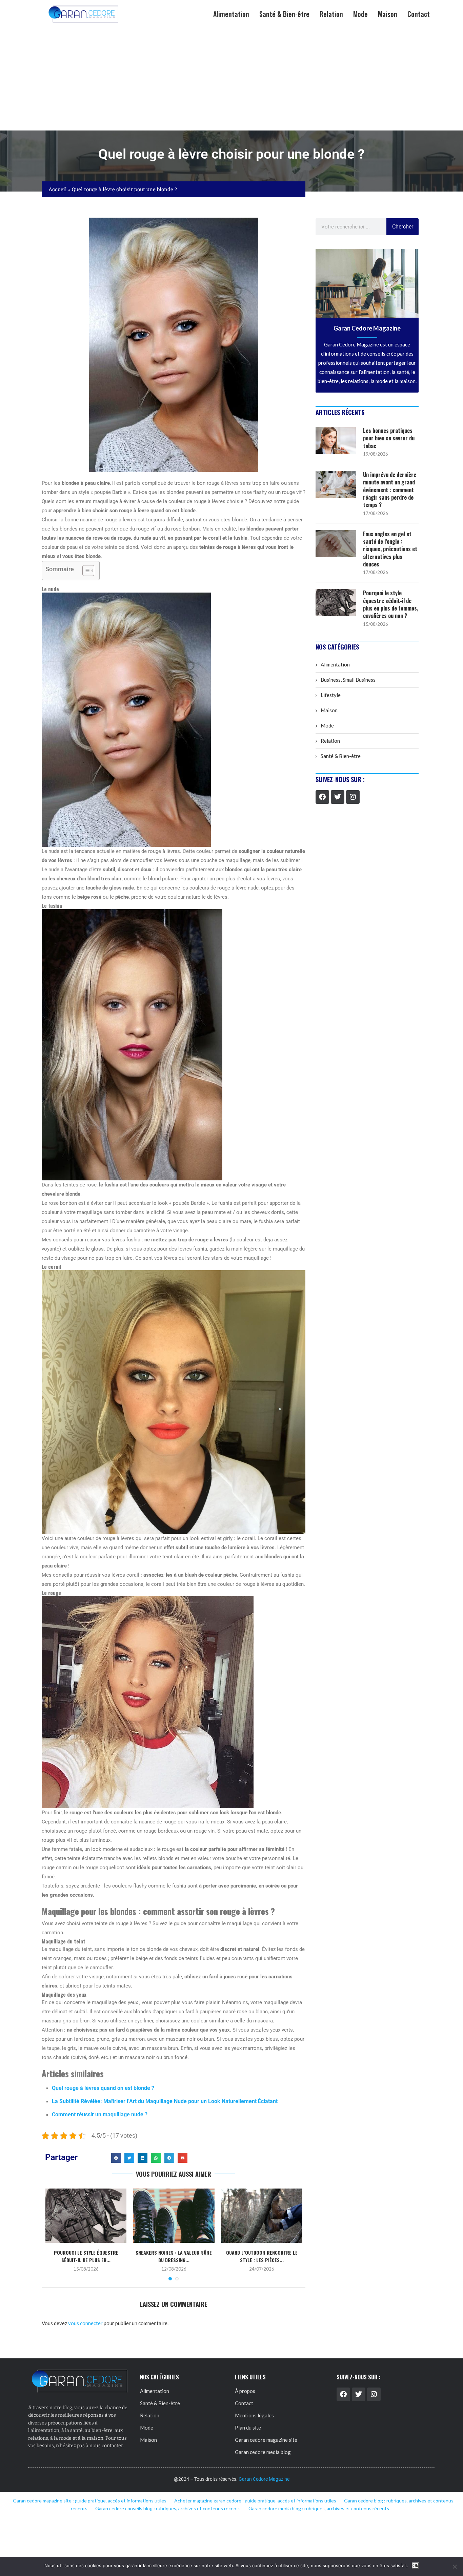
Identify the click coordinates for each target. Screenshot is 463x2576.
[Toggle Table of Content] (85, 571)
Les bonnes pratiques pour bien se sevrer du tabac (389, 438)
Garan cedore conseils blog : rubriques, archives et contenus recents (168, 2508)
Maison (388, 14)
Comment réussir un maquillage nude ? (100, 2114)
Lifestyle (331, 695)
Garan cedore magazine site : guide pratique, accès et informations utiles (90, 2501)
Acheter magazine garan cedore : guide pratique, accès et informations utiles (255, 2501)
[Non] (455, 2567)
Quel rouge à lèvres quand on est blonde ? (103, 2088)
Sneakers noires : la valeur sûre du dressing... (174, 2256)
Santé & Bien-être (284, 14)
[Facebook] (322, 797)
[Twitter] (338, 797)
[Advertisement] (231, 79)
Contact (419, 14)
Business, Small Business (348, 680)
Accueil (58, 189)
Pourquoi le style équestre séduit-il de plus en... (86, 2256)
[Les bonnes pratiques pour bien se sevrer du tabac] (336, 440)
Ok (415, 2566)
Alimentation (231, 14)
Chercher (403, 227)
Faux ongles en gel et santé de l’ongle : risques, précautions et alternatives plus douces (390, 549)
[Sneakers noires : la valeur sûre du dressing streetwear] (174, 2216)
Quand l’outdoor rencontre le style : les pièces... (262, 2256)
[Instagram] (353, 797)
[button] (116, 2158)
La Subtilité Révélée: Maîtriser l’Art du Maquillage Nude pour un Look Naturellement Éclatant (165, 2101)
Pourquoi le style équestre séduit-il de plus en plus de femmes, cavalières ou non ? (391, 604)
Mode (360, 14)
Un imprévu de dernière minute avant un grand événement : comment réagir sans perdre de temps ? (390, 490)
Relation (331, 14)
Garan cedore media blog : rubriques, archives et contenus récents (319, 2508)
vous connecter (85, 2323)
